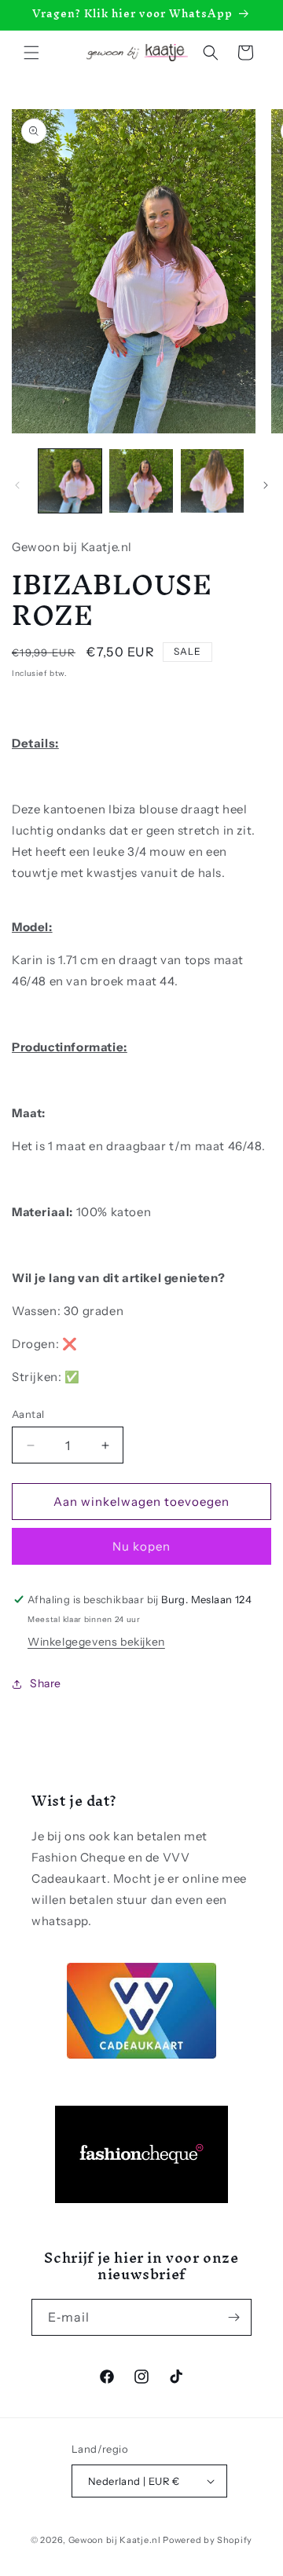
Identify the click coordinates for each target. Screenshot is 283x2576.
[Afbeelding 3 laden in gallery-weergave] (212, 480)
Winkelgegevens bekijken (96, 1642)
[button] (31, 53)
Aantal (28, 1414)
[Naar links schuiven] (17, 485)
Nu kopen (141, 1546)
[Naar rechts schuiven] (266, 485)
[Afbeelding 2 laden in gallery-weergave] (141, 480)
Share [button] (46, 1683)
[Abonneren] (233, 2317)
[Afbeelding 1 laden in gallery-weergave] (70, 480)
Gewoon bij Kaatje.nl (115, 2540)
